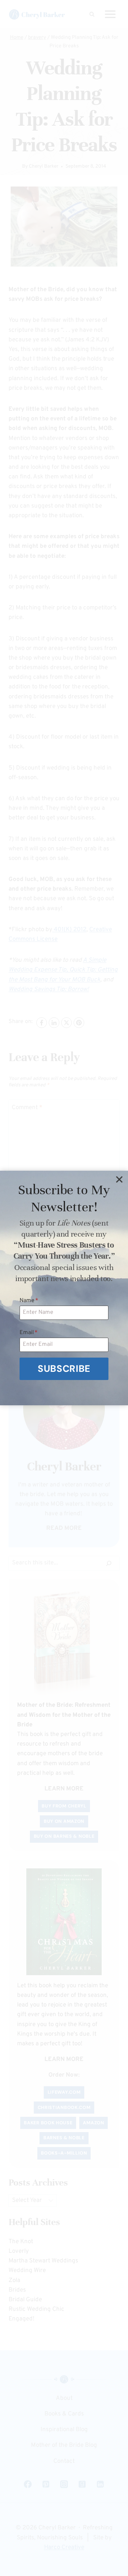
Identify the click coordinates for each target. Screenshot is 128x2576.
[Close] (119, 1180)
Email (29, 1333)
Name (29, 1301)
